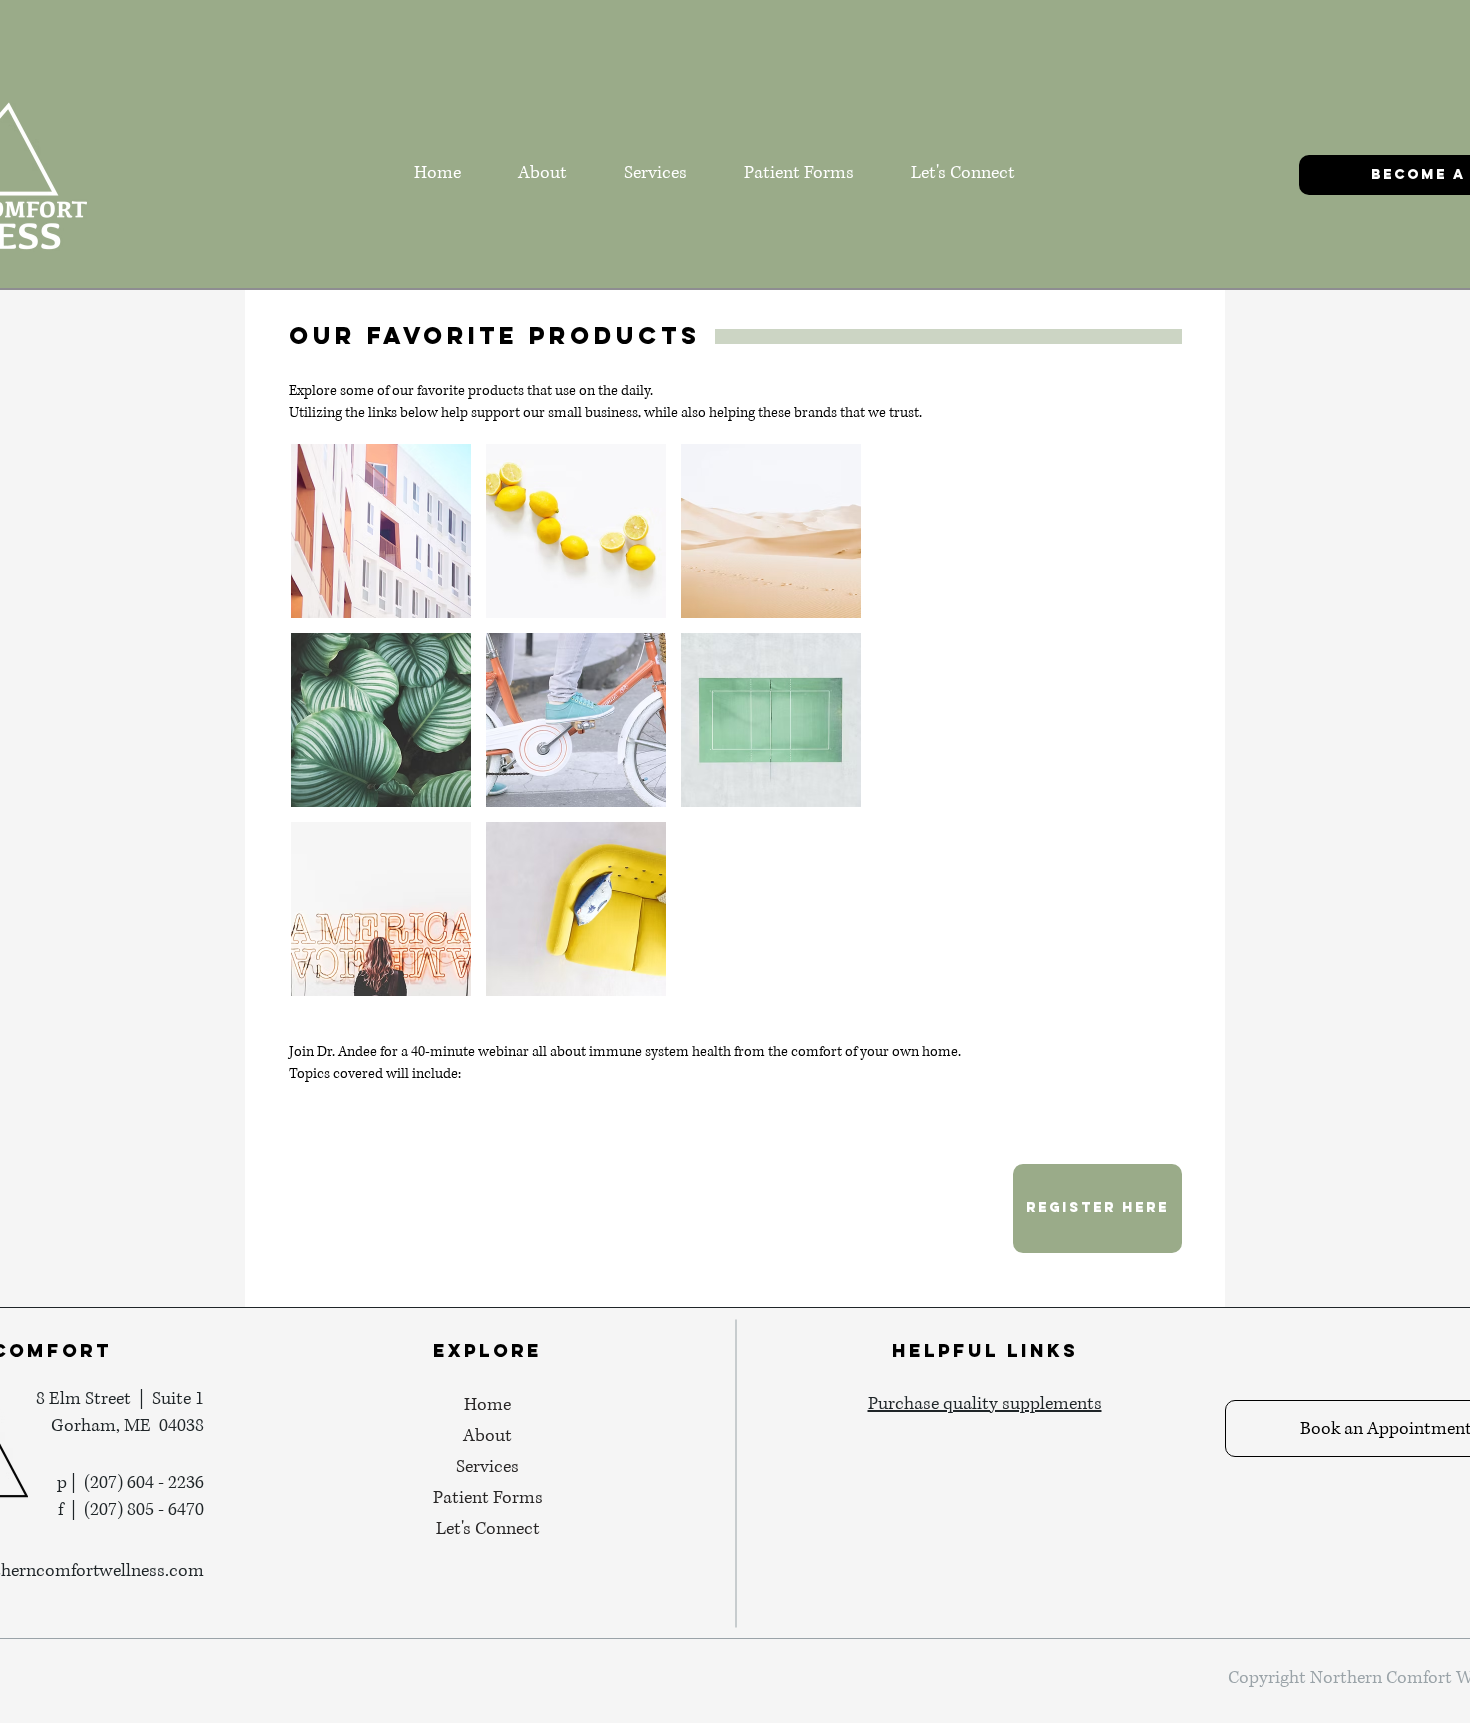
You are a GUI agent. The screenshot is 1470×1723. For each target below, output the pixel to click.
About (487, 1436)
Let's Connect (488, 1529)
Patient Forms (488, 1498)
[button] (381, 531)
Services (487, 1467)
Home (487, 1405)
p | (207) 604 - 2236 (130, 1483)
